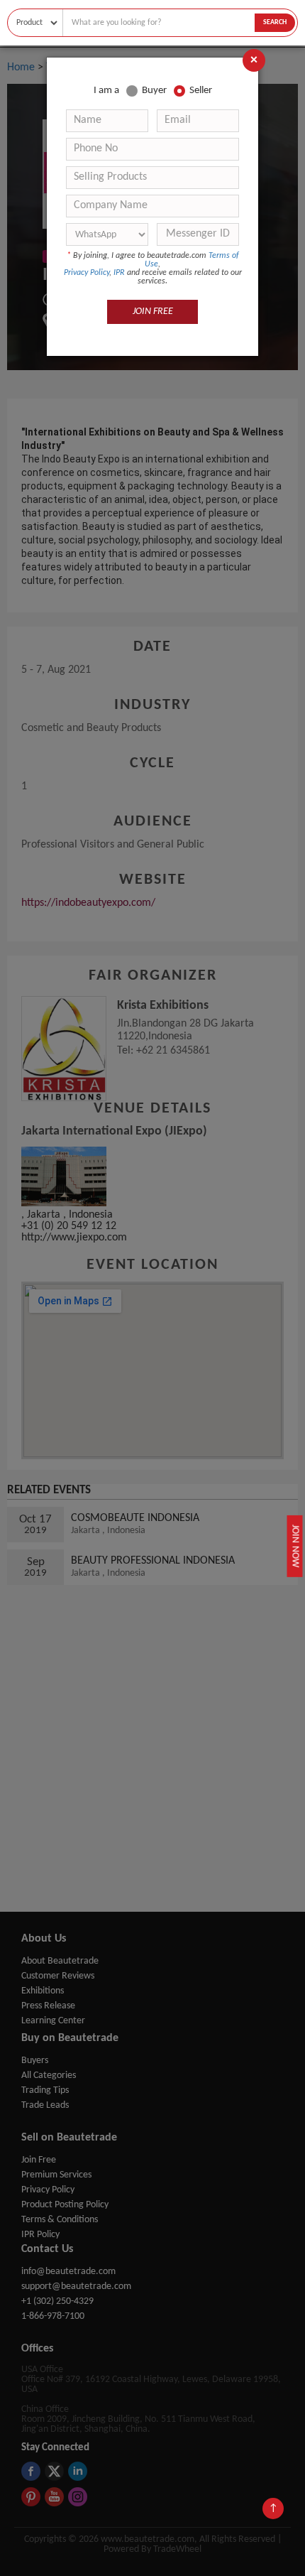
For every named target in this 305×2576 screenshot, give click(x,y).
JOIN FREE (153, 312)
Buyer (154, 91)
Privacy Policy (87, 273)
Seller (201, 91)
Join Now (296, 1546)
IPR (119, 273)
